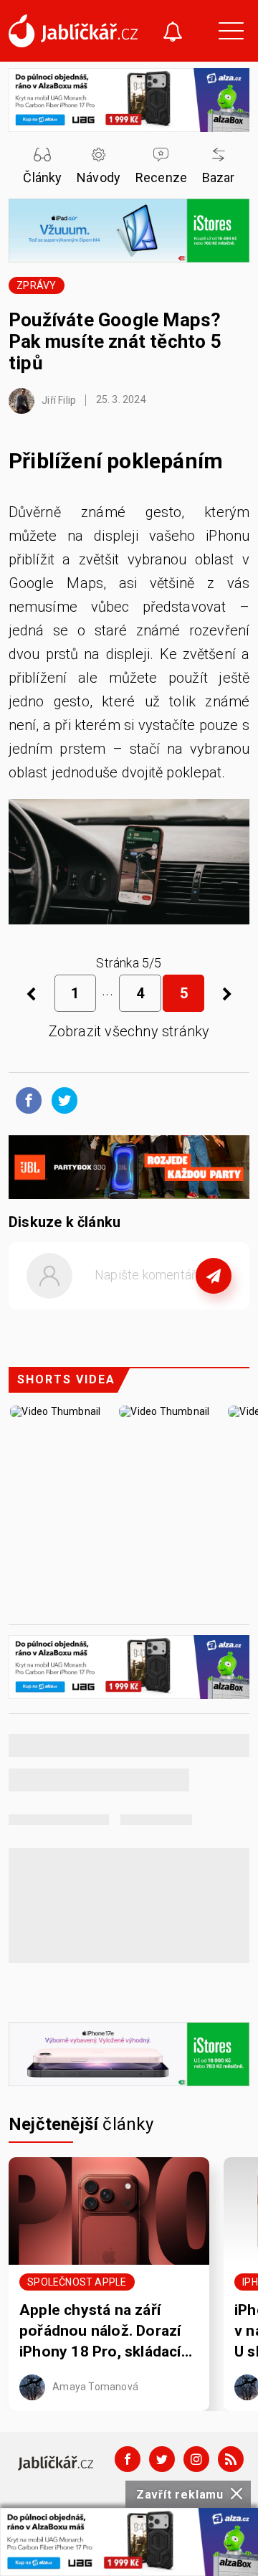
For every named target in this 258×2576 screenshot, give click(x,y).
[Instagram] (196, 2459)
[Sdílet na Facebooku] (25, 1099)
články (81, 2124)
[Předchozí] (31, 993)
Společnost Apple (77, 2282)
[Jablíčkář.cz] (73, 31)
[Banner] (129, 2542)
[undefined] (227, 993)
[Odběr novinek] (173, 33)
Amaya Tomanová (94, 2386)
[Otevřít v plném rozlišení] (129, 866)
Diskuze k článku (64, 1222)
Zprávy (36, 285)
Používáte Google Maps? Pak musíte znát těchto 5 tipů (115, 341)
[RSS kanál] (231, 2459)
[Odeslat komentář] (214, 1276)
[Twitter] (162, 2459)
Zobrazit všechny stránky (129, 1031)
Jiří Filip (58, 399)
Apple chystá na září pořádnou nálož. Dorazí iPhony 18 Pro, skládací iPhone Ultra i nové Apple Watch (107, 2332)
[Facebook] (128, 2459)
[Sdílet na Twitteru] (61, 1099)
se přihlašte (172, 1308)
